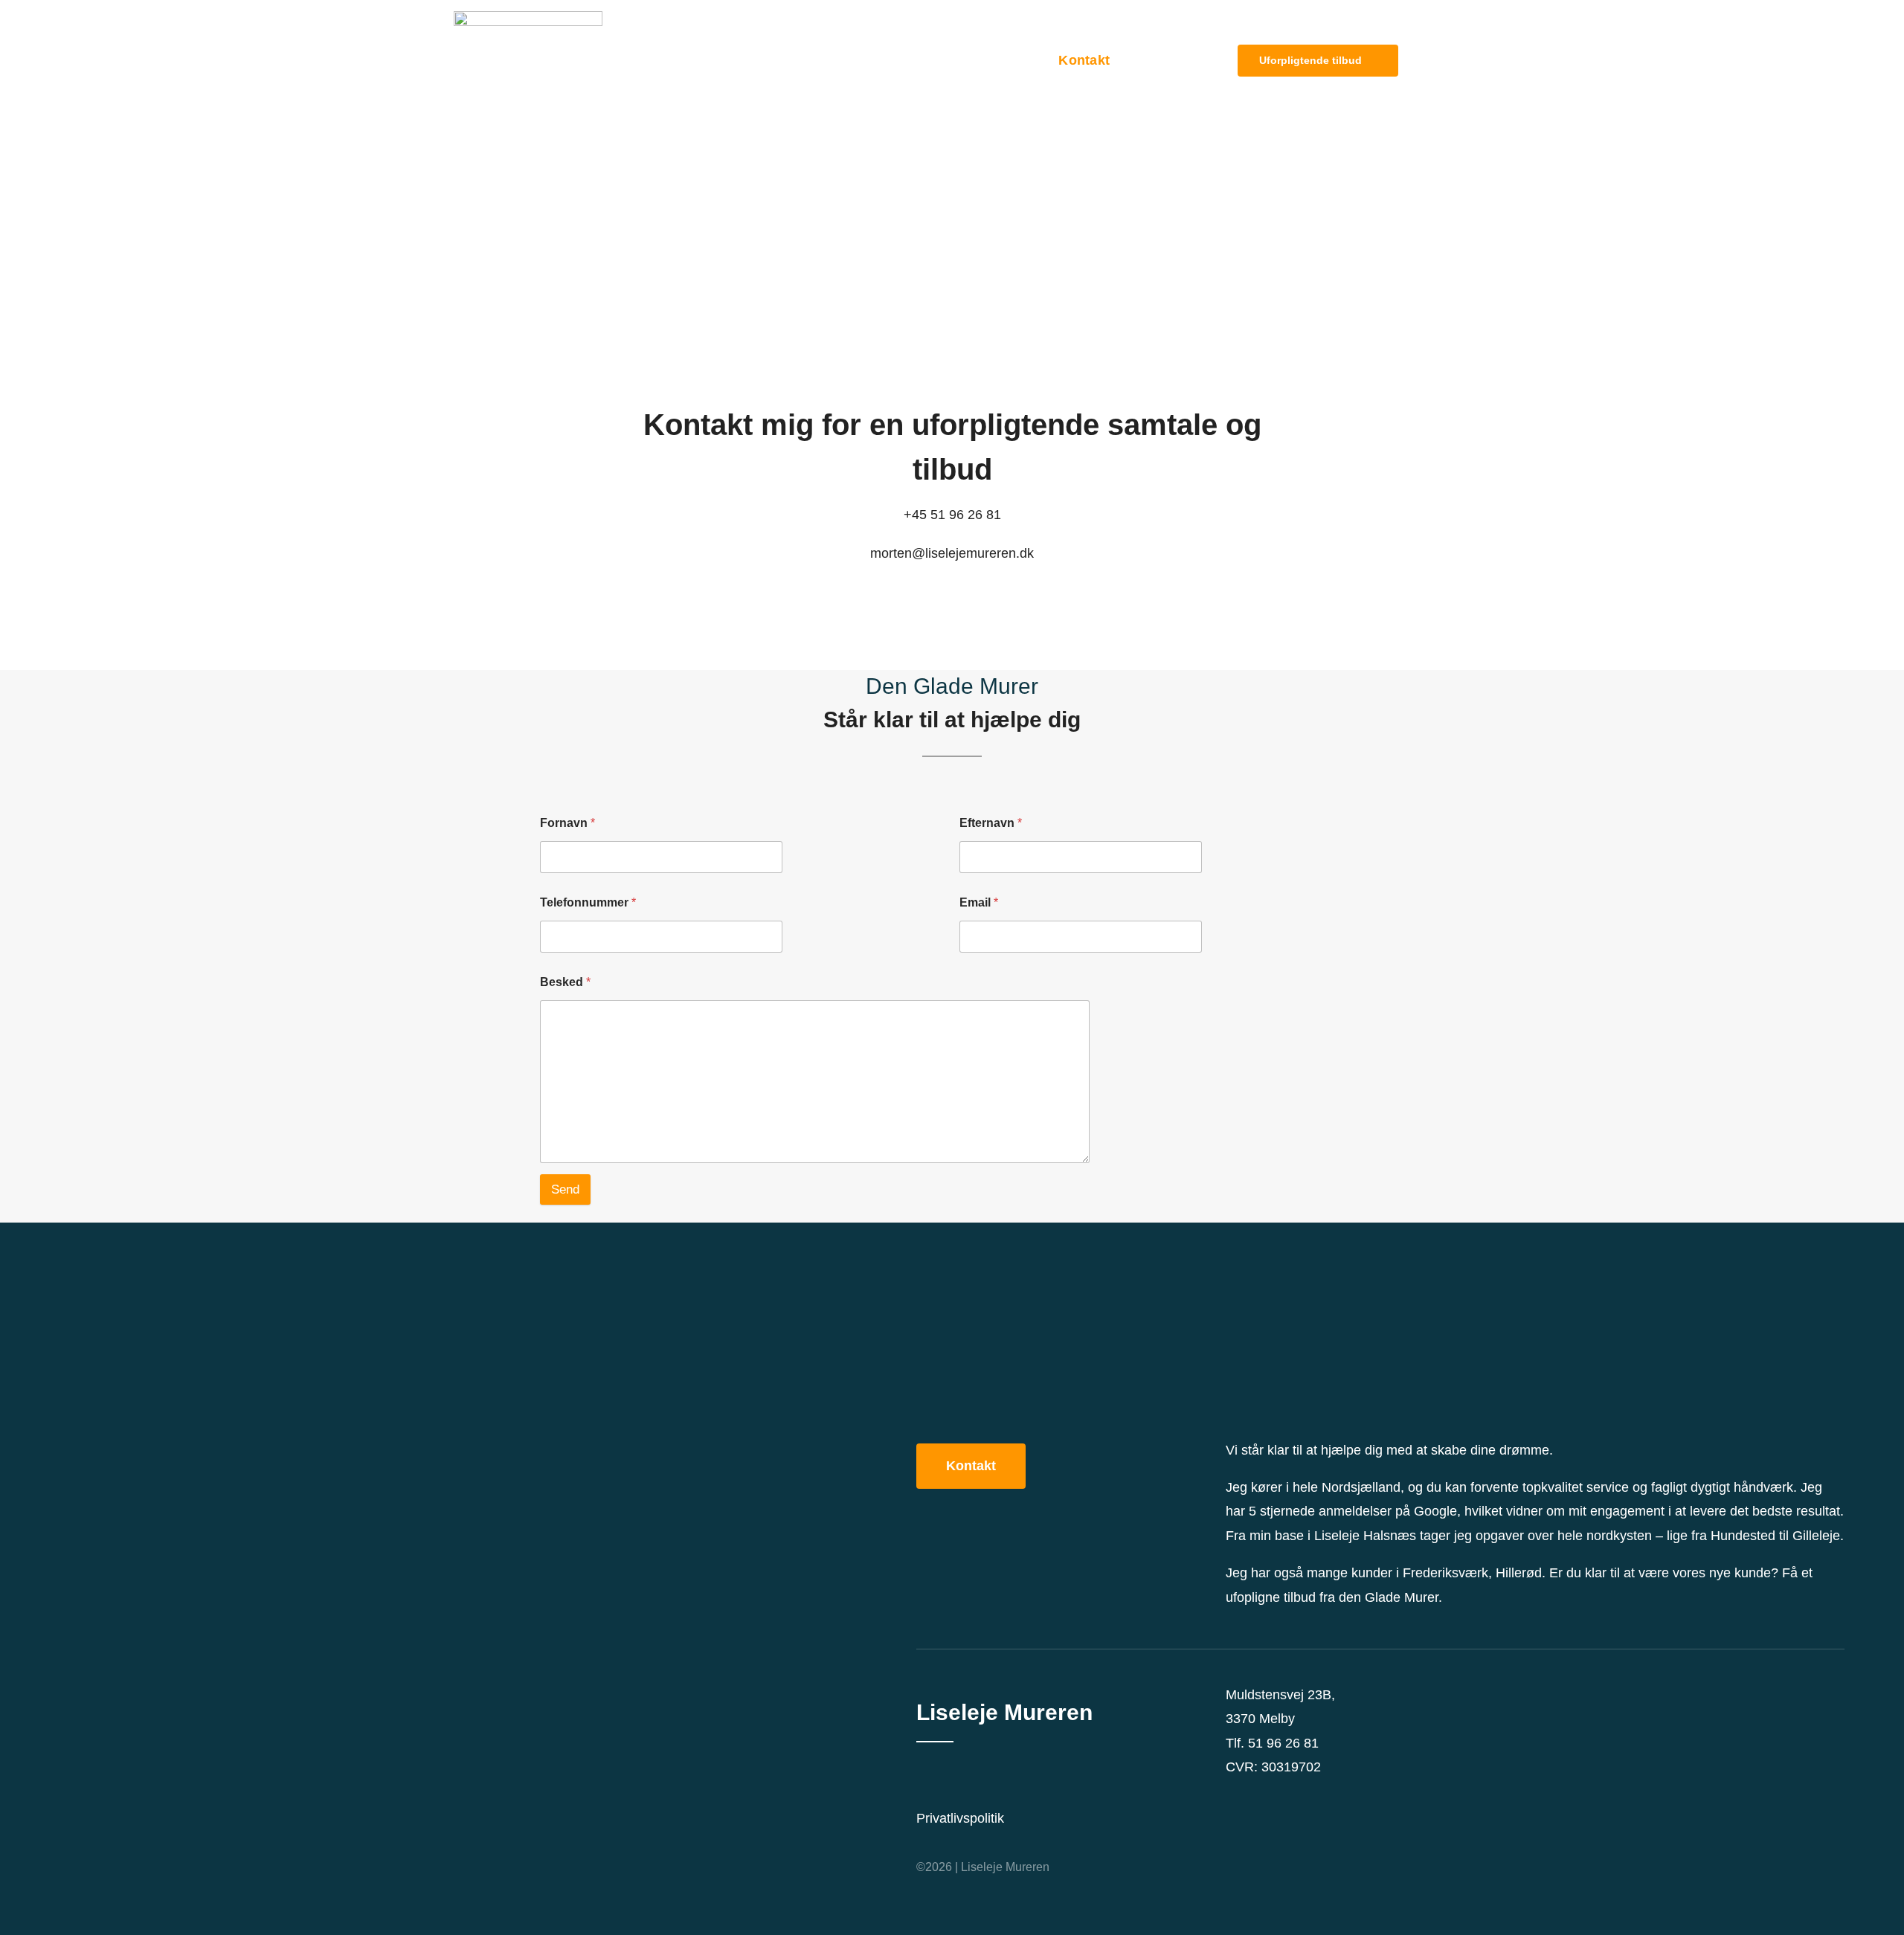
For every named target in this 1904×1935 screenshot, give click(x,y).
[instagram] (1254, 1786)
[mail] (1278, 1786)
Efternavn (991, 823)
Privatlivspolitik (960, 1818)
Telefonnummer (588, 902)
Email (979, 902)
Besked (565, 982)
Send (565, 1189)
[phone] (1302, 1786)
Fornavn (567, 823)
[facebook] (1230, 1786)
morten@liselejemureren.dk (952, 553)
